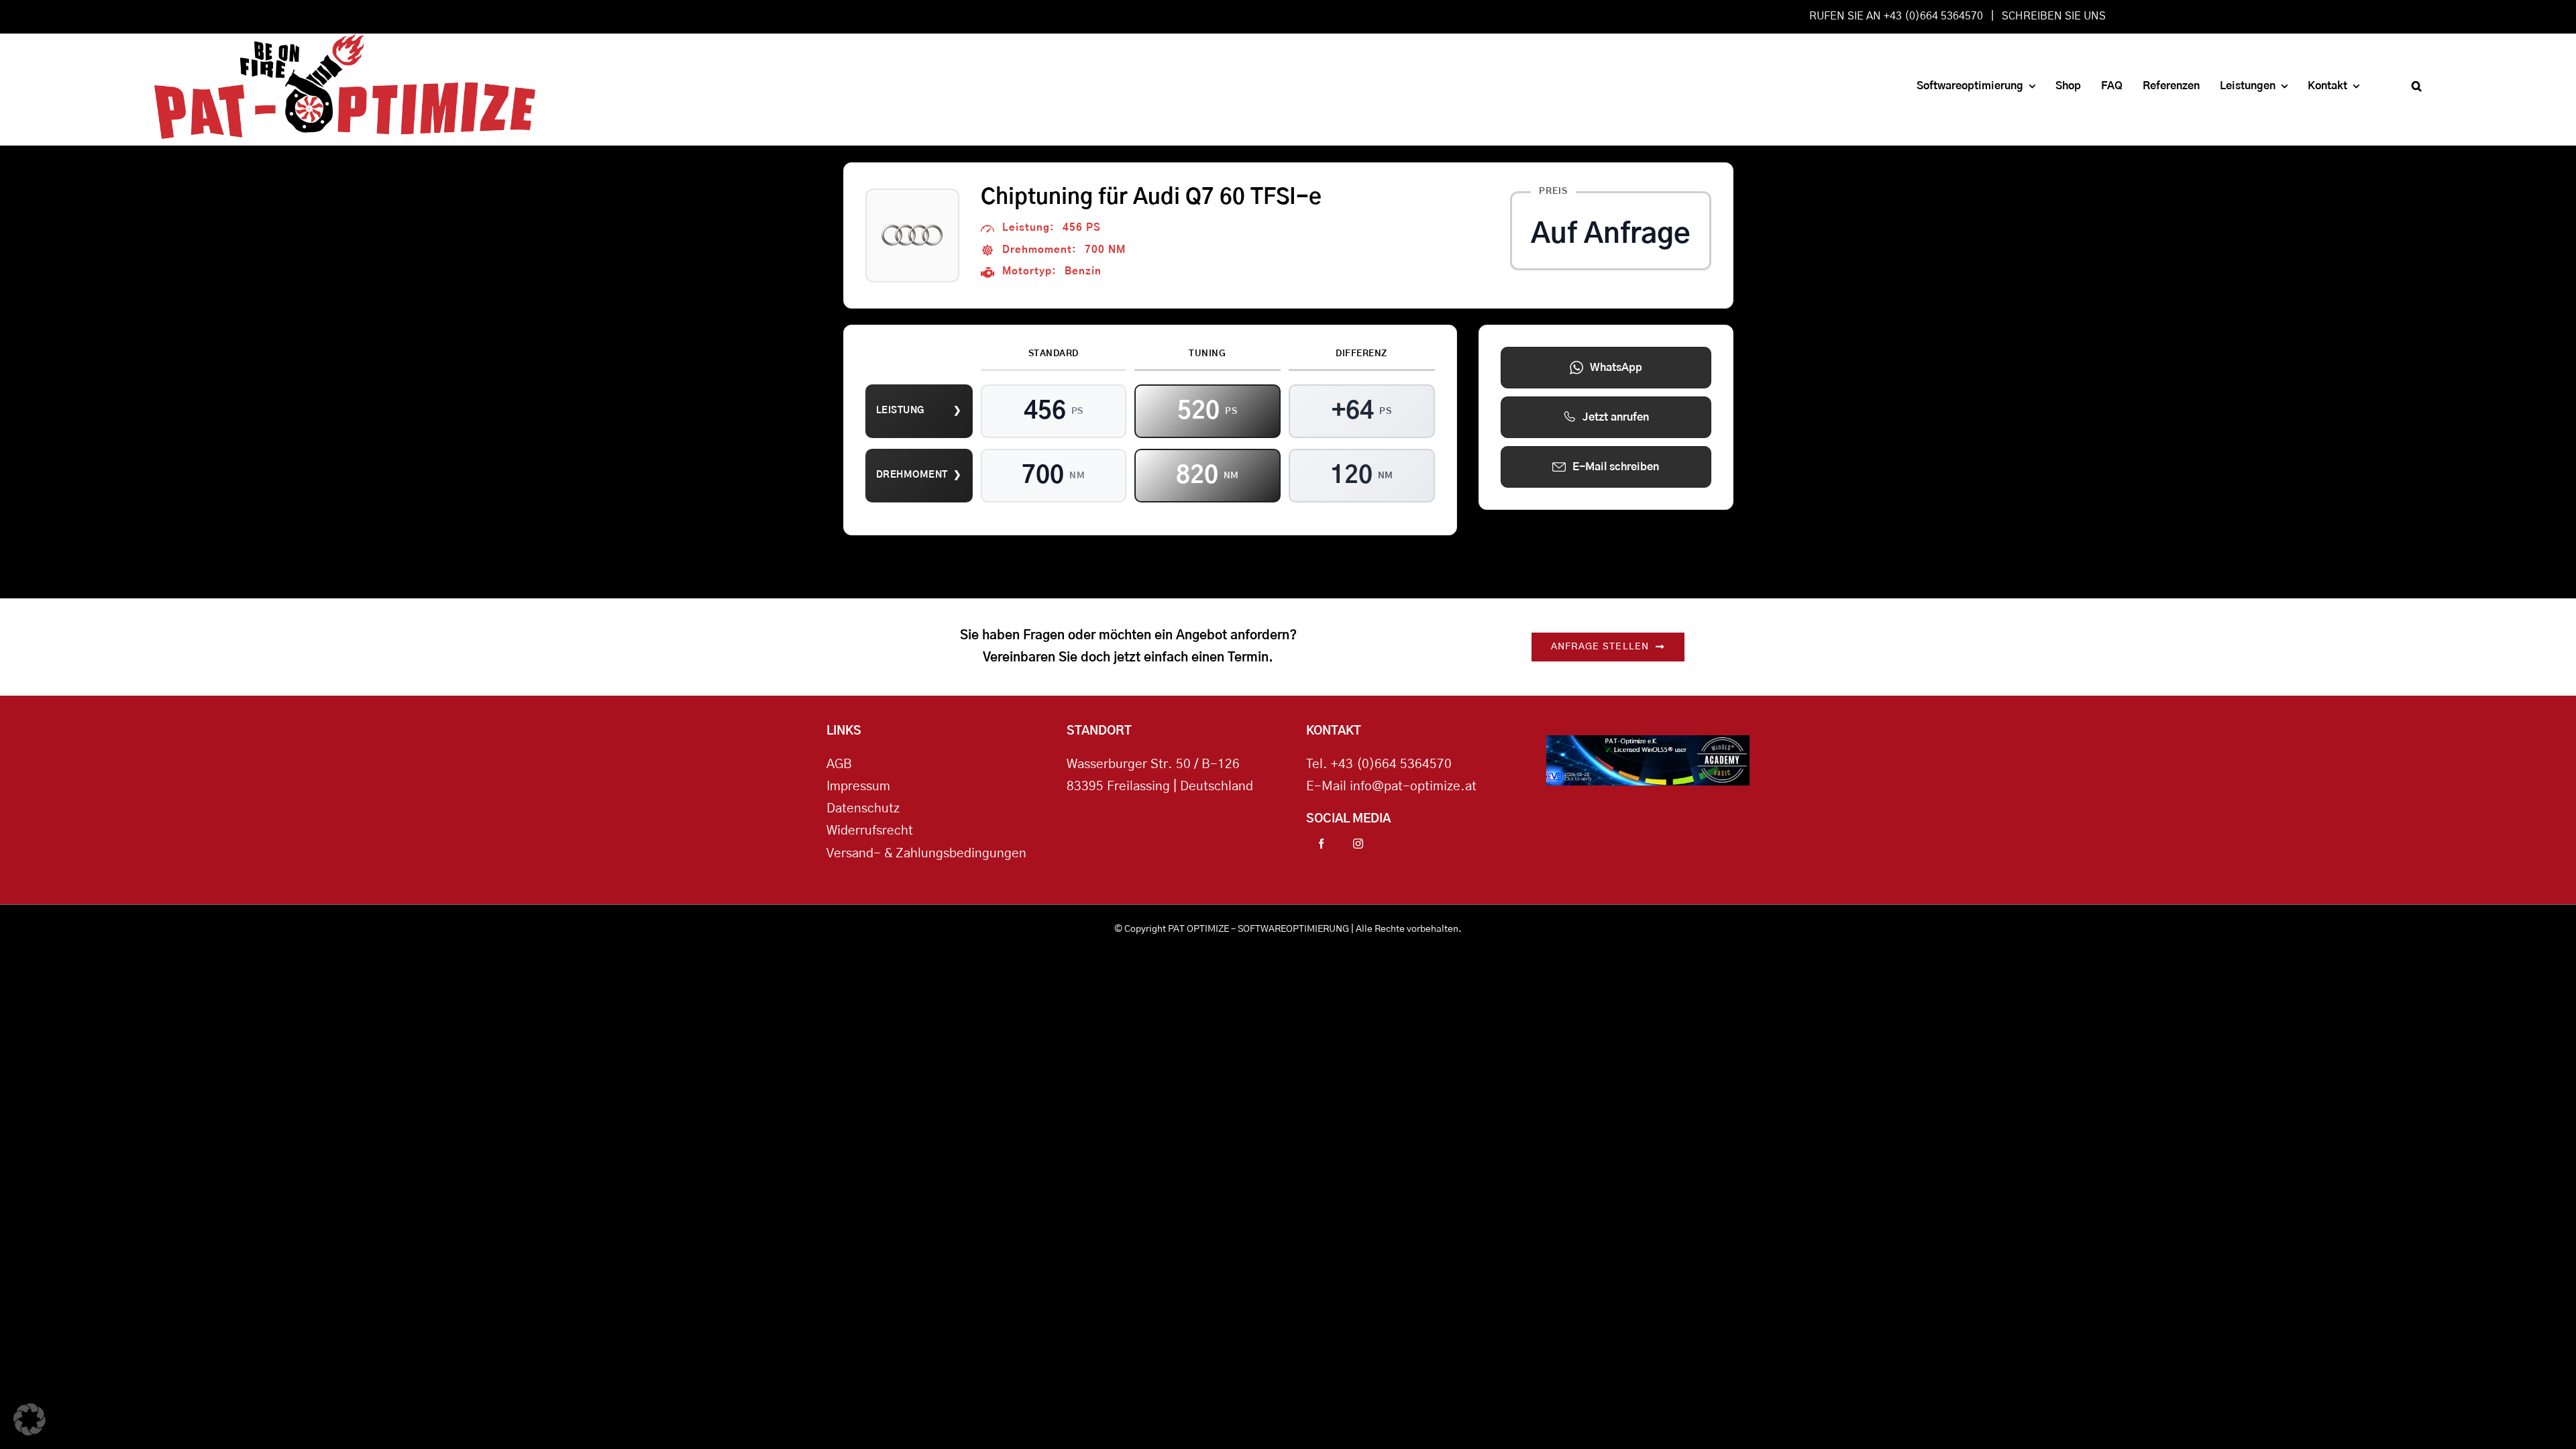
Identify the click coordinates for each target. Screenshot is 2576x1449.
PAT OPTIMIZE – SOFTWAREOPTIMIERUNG (1258, 929)
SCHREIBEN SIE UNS (2054, 16)
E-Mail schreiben (1616, 467)
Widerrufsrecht (870, 831)
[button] (2417, 86)
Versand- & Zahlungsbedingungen (926, 854)
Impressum (858, 787)
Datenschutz (863, 809)
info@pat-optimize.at (1413, 787)
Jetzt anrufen (1616, 417)
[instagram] (1358, 844)
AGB (839, 764)
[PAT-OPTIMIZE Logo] (345, 40)
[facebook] (1321, 844)
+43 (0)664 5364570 (1391, 764)
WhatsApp (1616, 368)
